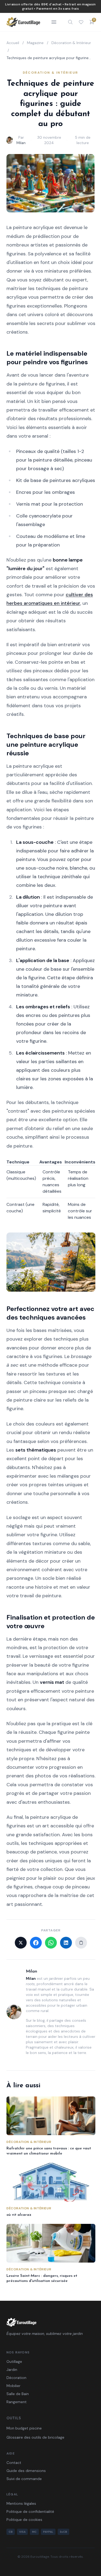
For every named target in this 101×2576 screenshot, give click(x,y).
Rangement (17, 2402)
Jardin (12, 2370)
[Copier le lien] (81, 1943)
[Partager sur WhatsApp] (51, 1943)
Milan (21, 143)
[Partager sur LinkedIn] (66, 1943)
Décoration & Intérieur (71, 43)
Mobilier (13, 2386)
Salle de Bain (18, 2394)
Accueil (13, 43)
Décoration (16, 2378)
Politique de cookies (24, 2520)
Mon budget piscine (24, 2428)
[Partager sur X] (21, 1943)
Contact (14, 2463)
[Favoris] (81, 22)
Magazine (35, 43)
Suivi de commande (24, 2479)
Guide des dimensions (26, 2471)
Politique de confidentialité (30, 2511)
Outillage (14, 2361)
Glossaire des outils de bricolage (35, 2437)
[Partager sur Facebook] (36, 1943)
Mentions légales (21, 2503)
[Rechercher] (70, 22)
